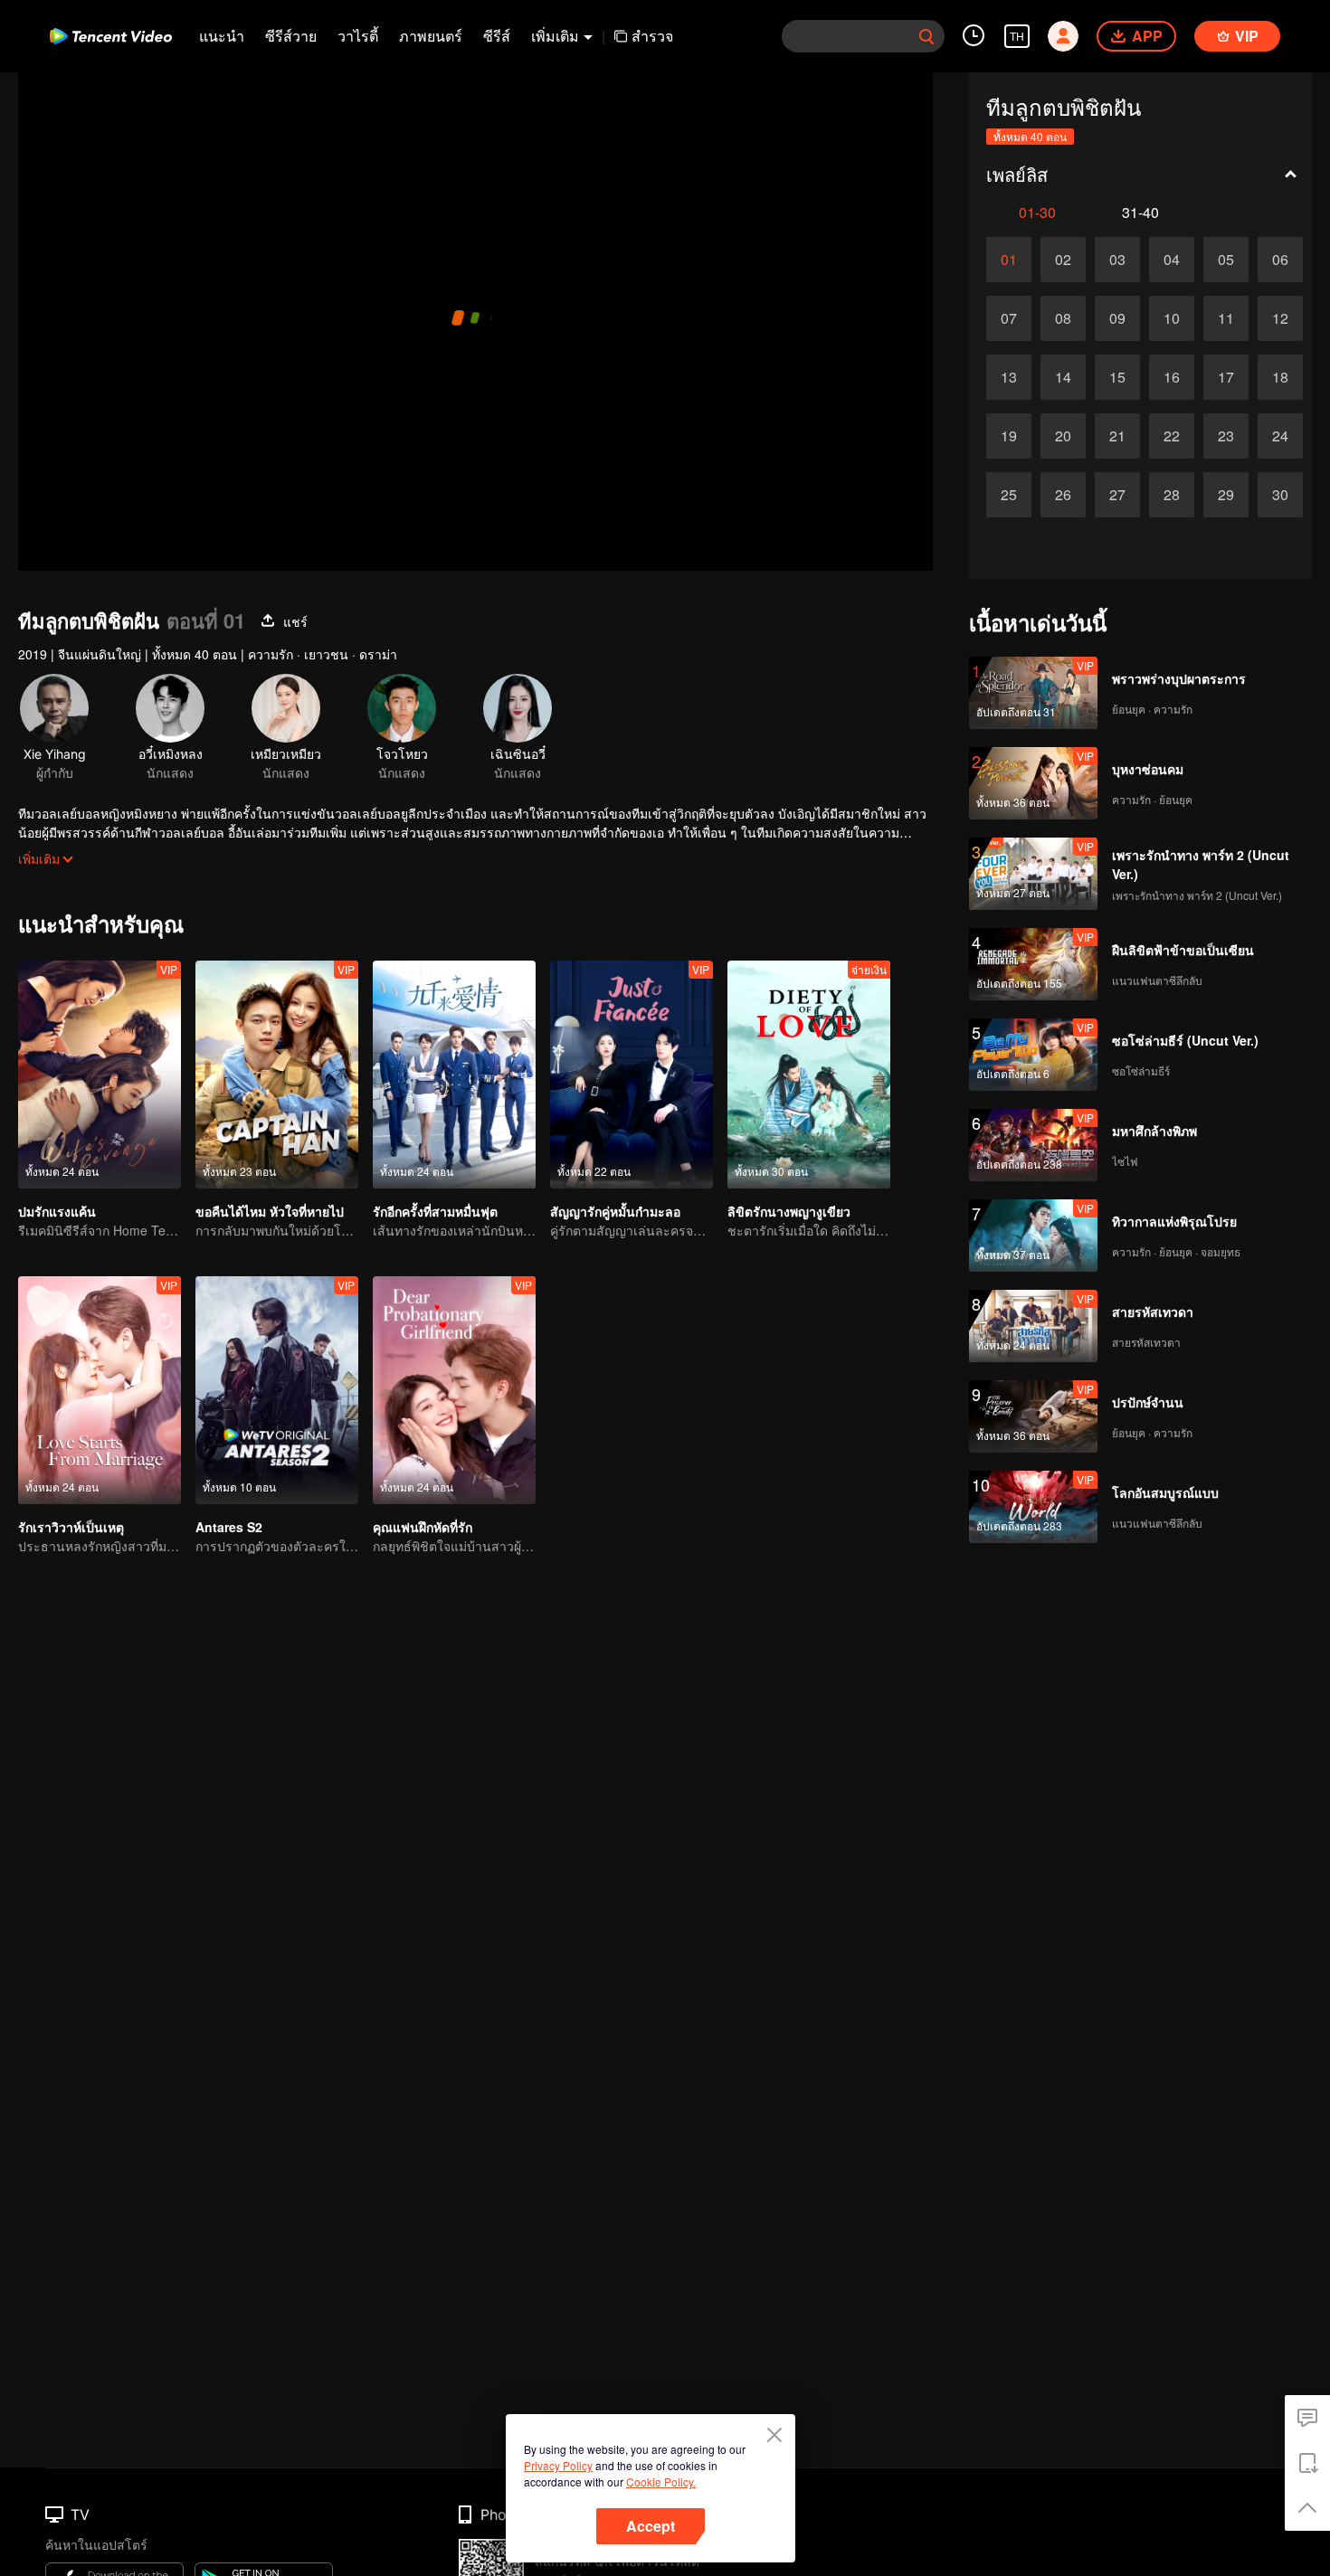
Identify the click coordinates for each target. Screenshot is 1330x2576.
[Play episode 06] (1280, 260)
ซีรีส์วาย (291, 36)
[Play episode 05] (1226, 260)
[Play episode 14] (1063, 377)
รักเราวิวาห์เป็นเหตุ (71, 1527)
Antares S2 (229, 1527)
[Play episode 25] (1009, 495)
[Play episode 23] (1226, 436)
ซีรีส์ (497, 36)
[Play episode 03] (1117, 260)
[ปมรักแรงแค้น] (100, 1075)
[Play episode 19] (1009, 436)
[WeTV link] (111, 36)
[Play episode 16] (1172, 377)
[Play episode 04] (1172, 260)
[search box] (926, 36)
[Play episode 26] (1063, 495)
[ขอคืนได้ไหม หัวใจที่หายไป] (277, 1075)
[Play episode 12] (1280, 318)
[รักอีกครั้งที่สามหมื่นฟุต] (454, 1075)
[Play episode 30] (1280, 495)
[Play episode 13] (1009, 377)
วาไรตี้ (358, 36)
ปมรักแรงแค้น (57, 1211)
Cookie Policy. (661, 2481)
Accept (651, 2526)
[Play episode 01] (1009, 260)
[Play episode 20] (1063, 436)
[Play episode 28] (1172, 495)
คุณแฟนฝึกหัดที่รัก (423, 1527)
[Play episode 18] (1280, 377)
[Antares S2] (277, 1390)
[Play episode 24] (1280, 436)
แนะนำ (222, 36)
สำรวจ (652, 36)
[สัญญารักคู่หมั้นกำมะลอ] (632, 1075)
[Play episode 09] (1117, 318)
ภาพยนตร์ (431, 36)
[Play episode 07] (1009, 318)
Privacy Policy (558, 2465)
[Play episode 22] (1172, 436)
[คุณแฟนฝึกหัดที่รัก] (454, 1390)
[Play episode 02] (1063, 260)
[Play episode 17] (1226, 377)
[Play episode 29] (1226, 495)
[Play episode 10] (1172, 318)
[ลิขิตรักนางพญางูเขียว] (809, 1075)
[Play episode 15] (1117, 377)
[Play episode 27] (1117, 495)
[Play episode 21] (1117, 436)
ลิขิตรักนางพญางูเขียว (789, 1211)
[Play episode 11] (1226, 318)
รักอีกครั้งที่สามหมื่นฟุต (435, 1211)
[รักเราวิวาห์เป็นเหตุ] (100, 1390)
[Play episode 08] (1063, 318)
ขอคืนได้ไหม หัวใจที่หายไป (270, 1211)
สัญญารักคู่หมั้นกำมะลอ (615, 1211)
